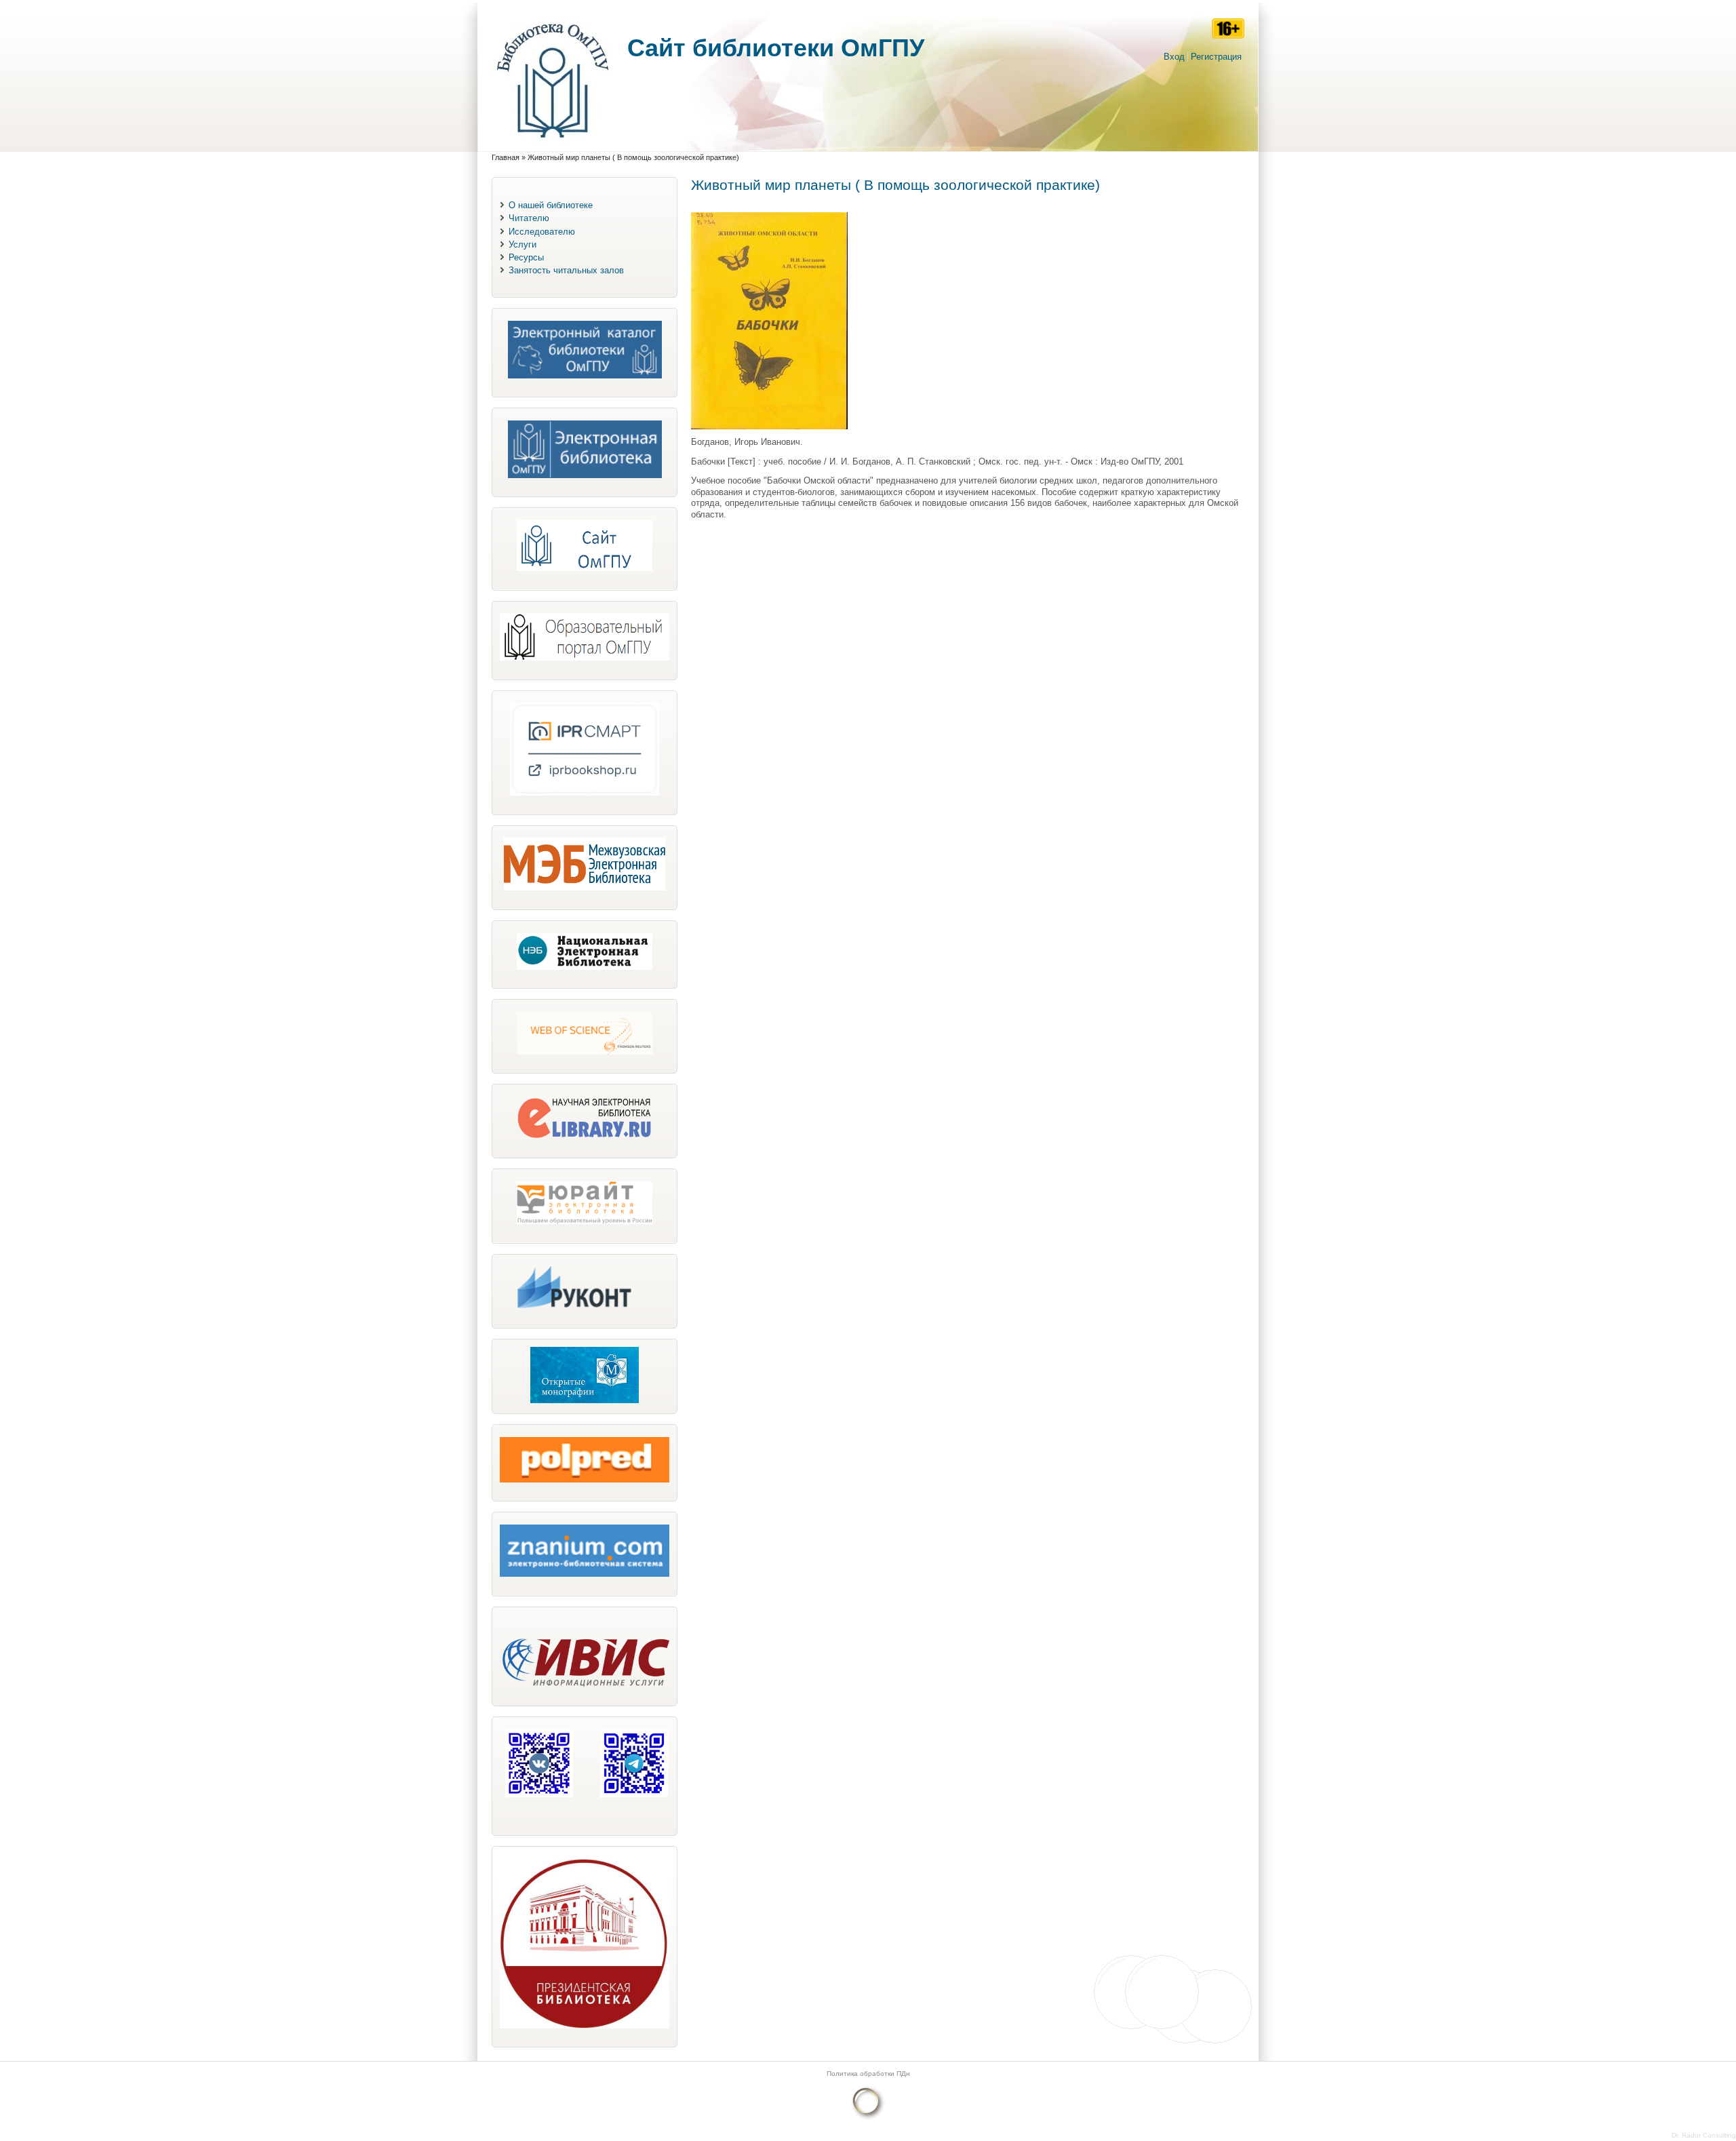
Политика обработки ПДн (868, 2074)
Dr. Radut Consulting (1704, 2135)
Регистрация (1216, 57)
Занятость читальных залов (566, 270)
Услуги (522, 244)
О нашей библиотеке (551, 205)
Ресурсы (526, 257)
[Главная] (553, 145)
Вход (1174, 57)
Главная (506, 157)
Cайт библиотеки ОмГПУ (776, 48)
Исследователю (542, 232)
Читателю (529, 218)
